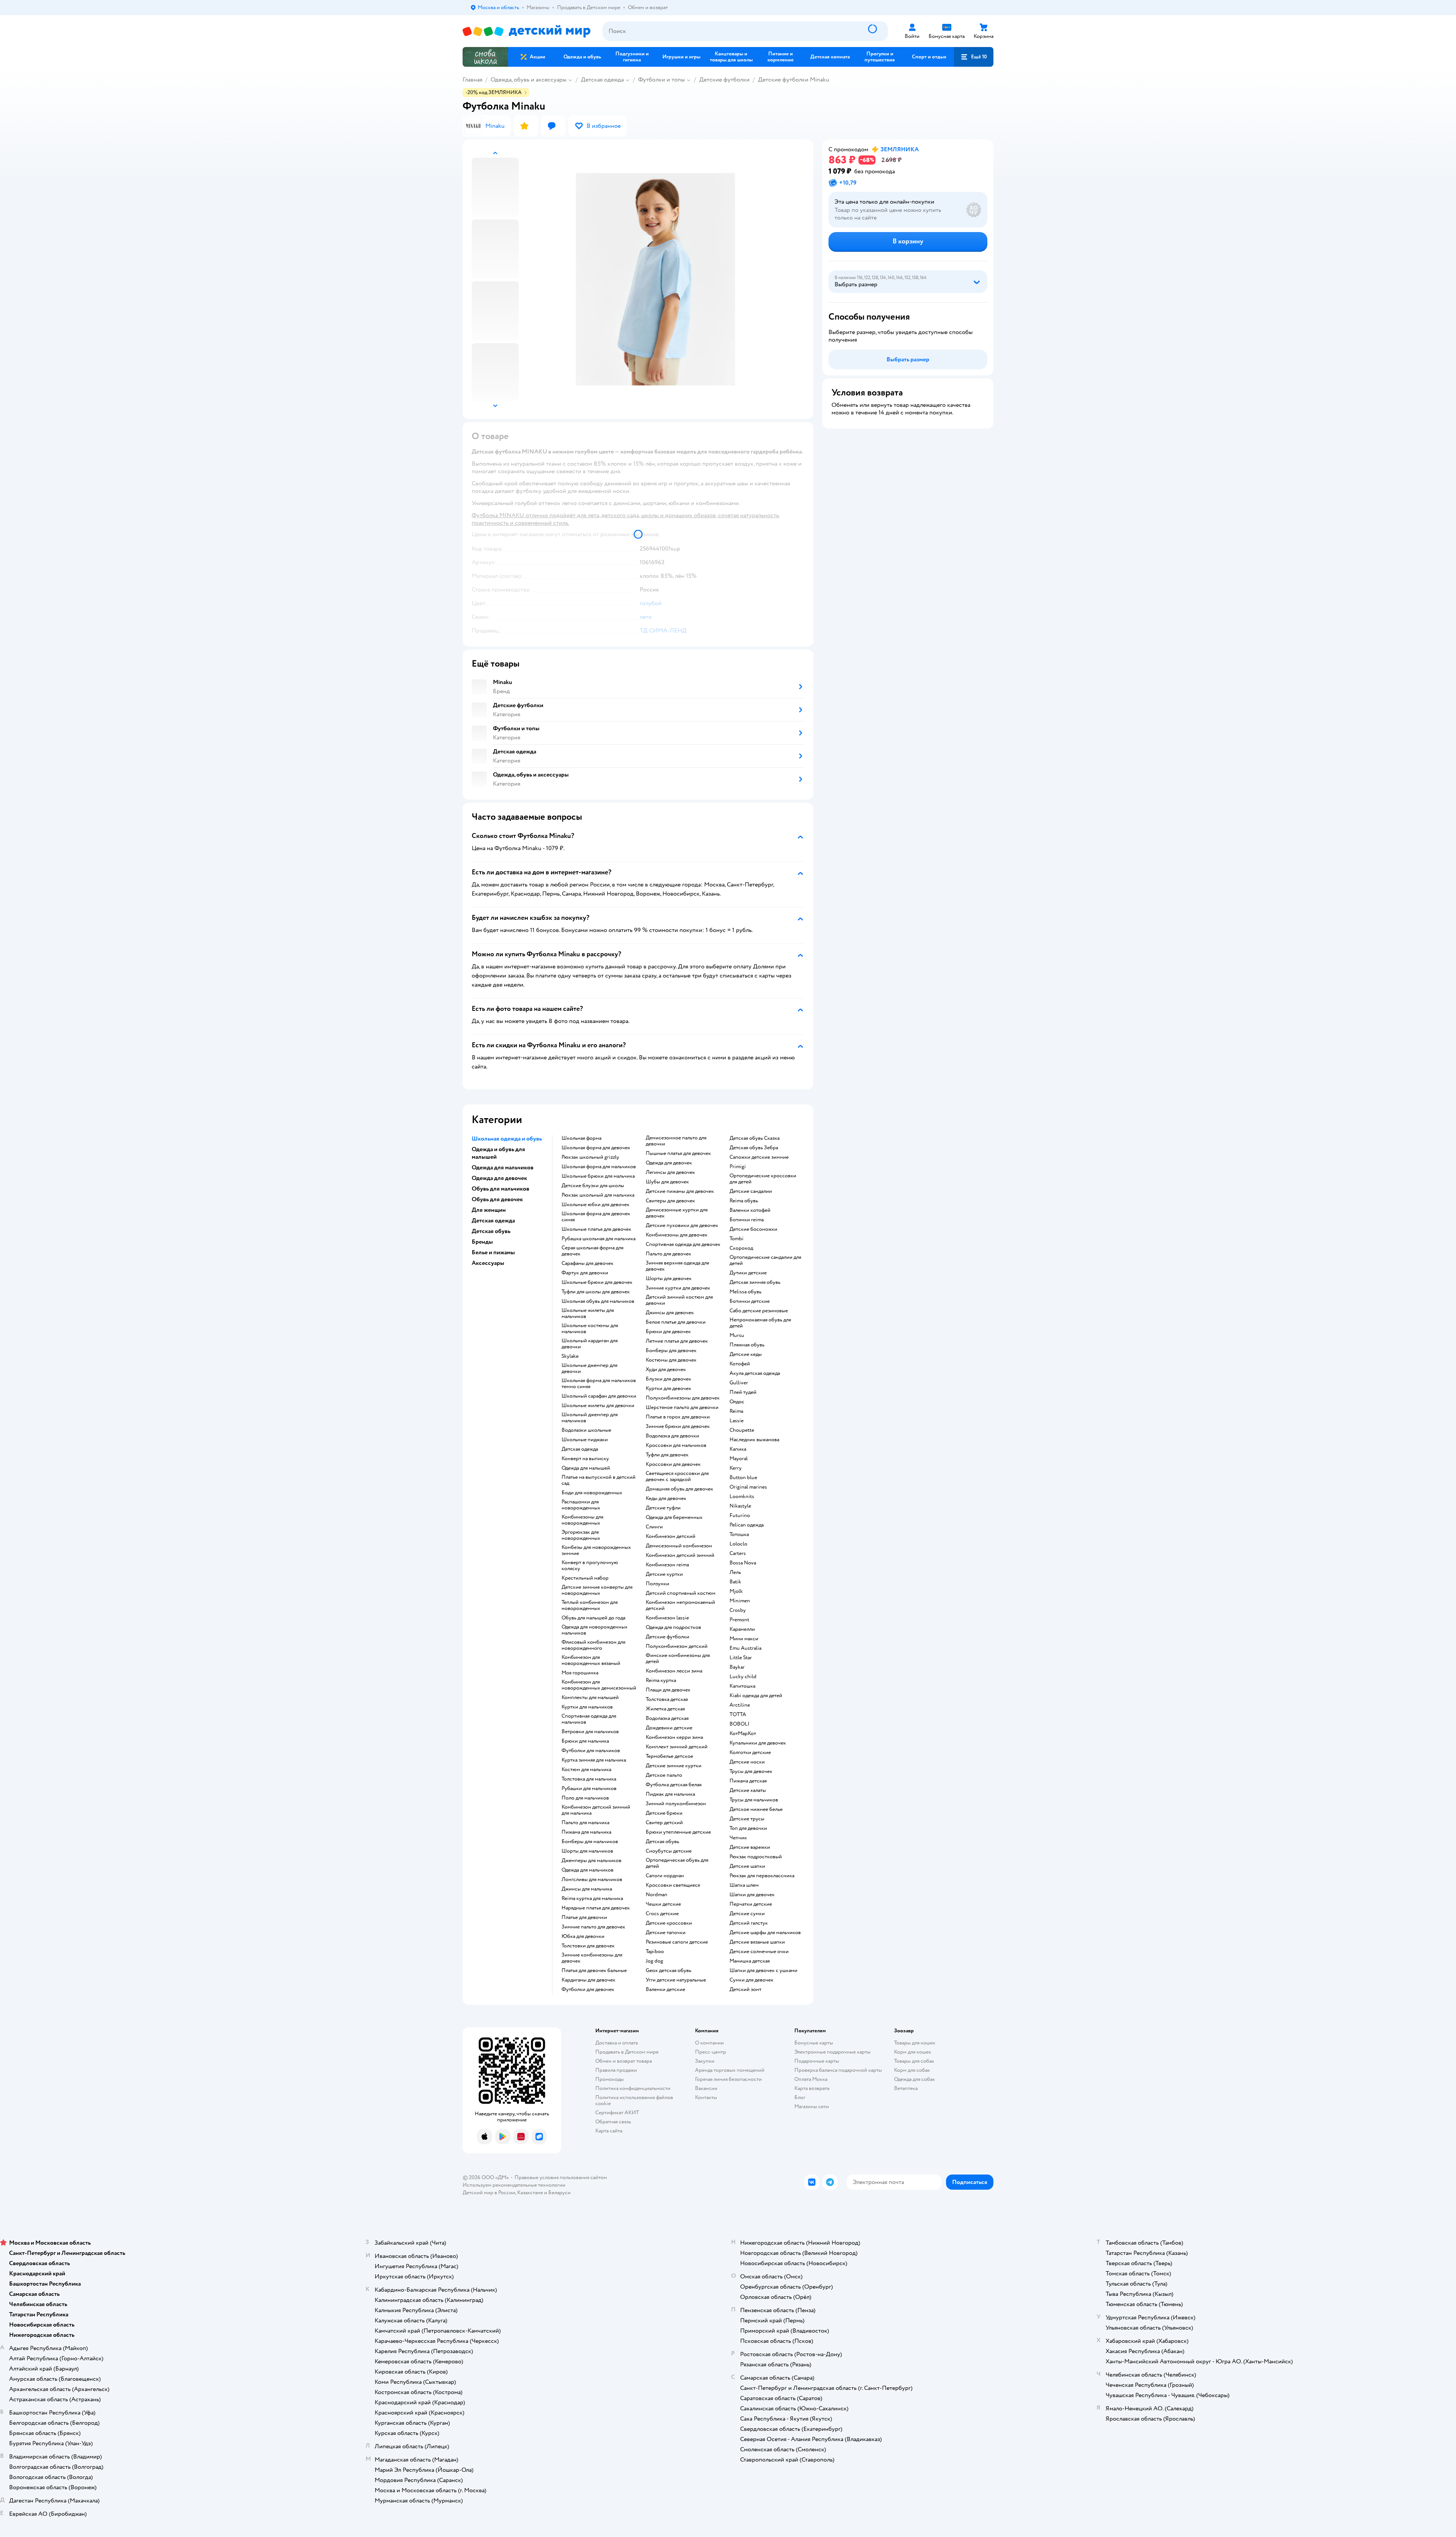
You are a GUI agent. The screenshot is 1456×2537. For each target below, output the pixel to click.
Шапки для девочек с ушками (763, 1971)
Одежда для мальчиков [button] (503, 1167)
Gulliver (739, 1383)
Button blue (743, 1478)
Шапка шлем (744, 1885)
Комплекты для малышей (590, 1698)
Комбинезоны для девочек (677, 1235)
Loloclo (738, 1544)
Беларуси (559, 2193)
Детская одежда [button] (493, 1221)
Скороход (741, 1248)
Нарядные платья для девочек (596, 1908)
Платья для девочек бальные (594, 1971)
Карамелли (742, 1629)
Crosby (738, 1610)
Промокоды (610, 2079)
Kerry (736, 1468)
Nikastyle (740, 1506)
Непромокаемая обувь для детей (760, 1323)
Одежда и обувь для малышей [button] (498, 1153)
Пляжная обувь (747, 1345)
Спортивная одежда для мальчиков (589, 1719)
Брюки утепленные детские (678, 1832)
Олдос (737, 1402)
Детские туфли (663, 1508)
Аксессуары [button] (488, 1263)
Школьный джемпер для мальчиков (590, 1418)
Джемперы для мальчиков (591, 1861)
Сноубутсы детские (669, 1851)
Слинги (654, 1527)
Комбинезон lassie (667, 1618)
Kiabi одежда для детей (756, 1696)
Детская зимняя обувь (755, 1282)
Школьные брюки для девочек (597, 1282)
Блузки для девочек (668, 1379)
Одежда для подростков (673, 1627)
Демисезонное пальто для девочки (676, 1141)
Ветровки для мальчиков (590, 1732)
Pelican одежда (747, 1525)
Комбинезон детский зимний (680, 1555)
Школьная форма (581, 1138)
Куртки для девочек (668, 1389)
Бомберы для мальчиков (590, 1842)
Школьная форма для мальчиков (599, 1167)
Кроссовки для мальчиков (676, 1445)
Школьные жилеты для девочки (598, 1406)
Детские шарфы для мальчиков (765, 1933)
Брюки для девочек (668, 1332)
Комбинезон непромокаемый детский (680, 1605)
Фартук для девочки (585, 1273)
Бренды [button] (482, 1242)
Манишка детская (750, 1961)
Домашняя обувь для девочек (679, 1489)
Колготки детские (750, 1753)
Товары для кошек (915, 2043)
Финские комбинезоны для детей (678, 1658)
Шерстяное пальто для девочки (682, 1407)
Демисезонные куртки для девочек (677, 1213)
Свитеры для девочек (670, 1201)
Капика (738, 1449)
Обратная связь (613, 2122)
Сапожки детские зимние (759, 1157)
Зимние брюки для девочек (678, 1426)
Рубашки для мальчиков (589, 1789)
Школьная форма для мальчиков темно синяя (599, 1384)
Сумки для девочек (752, 1980)
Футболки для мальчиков (591, 1751)
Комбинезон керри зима (674, 1737)
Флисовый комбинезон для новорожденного (593, 1645)
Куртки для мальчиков (587, 1707)
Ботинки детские (750, 1301)
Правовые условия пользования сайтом (561, 2177)
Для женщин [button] (489, 1210)
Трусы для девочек (751, 1771)
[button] (974, 57)
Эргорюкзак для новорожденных (581, 1535)
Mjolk (736, 1591)
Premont (739, 1620)
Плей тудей (743, 1392)
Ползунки (657, 1584)
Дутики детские (748, 1273)
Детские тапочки (666, 1933)
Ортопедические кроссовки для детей (763, 1179)
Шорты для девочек (669, 1279)
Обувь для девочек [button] (497, 1199)
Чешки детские (663, 1904)
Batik (735, 1582)
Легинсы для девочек (670, 1172)
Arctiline (740, 1705)
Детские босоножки (753, 1229)
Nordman (657, 1895)
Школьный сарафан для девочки (599, 1396)
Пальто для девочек (668, 1254)
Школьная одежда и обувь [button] (507, 1139)
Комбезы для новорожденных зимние (596, 1550)
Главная (472, 80)
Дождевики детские (669, 1728)
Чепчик (738, 1838)
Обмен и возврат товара (624, 2061)
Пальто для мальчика (585, 1823)
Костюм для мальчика (586, 1770)
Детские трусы (747, 1819)
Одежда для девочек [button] (499, 1178)
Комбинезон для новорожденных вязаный (591, 1660)
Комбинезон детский (671, 1536)
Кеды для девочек (666, 1498)
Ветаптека (906, 2088)
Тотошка (739, 1534)
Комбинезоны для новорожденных (582, 1520)
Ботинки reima (747, 1220)
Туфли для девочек (667, 1455)
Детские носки (747, 1762)
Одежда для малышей (586, 1468)
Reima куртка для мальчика (592, 1898)
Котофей (740, 1364)
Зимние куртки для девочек (678, 1288)
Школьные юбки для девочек (595, 1205)
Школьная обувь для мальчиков (598, 1301)
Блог (800, 2097)
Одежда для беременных (674, 1517)
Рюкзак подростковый (756, 1857)
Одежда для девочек (669, 1163)
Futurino (740, 1516)
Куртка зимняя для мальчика (594, 1760)
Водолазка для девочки (672, 1436)
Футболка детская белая (674, 1785)
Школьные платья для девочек (596, 1229)
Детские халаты (748, 1790)
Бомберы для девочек (671, 1351)
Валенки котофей (750, 1210)
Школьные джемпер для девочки (589, 1368)
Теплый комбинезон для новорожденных (590, 1605)
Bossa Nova (743, 1563)
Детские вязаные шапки (757, 1942)
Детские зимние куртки (674, 1766)
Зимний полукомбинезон (676, 1804)
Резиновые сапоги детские (677, 1942)
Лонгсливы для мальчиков (592, 1880)
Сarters (738, 1553)
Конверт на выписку (585, 1459)
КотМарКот (743, 1734)
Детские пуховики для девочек (682, 1225)
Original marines (748, 1487)
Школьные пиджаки (585, 1440)
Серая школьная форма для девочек (592, 1251)
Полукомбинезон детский (677, 1646)
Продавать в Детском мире (627, 2052)
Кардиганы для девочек (588, 1980)
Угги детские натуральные (676, 1980)
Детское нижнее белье (756, 1809)
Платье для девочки (584, 1917)
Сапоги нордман (665, 1876)
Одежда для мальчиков (588, 1870)
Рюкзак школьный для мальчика (598, 1195)
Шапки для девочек (752, 1895)
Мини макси (744, 1639)
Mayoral (739, 1459)
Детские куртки (664, 1574)
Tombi (737, 1239)
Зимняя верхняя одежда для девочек (677, 1266)
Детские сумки (747, 1914)
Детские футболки (724, 80)
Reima (736, 1411)
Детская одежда (602, 80)
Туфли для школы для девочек (596, 1292)
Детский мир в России (489, 2193)
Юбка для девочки (583, 1936)
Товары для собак (914, 2061)
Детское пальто (664, 1775)
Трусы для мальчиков (754, 1800)
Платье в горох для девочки (678, 1417)
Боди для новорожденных (592, 1493)
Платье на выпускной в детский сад (599, 1480)
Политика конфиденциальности (633, 2088)
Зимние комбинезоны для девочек (592, 1958)
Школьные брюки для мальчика (598, 1176)
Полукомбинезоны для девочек (683, 1398)
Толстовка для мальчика (589, 1779)
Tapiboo (655, 1952)
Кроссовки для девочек (673, 1464)
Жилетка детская (665, 1709)
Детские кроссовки (669, 1923)
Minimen (740, 1601)
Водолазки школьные (586, 1430)
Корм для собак (912, 2070)
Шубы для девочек (667, 1182)
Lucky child (743, 1677)
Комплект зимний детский (677, 1747)
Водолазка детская (667, 1718)
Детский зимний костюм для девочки (679, 1300)
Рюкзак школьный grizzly (590, 1157)
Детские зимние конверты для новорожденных (597, 1590)
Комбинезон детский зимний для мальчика (596, 1810)
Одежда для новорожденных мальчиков (595, 1630)
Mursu (737, 1335)
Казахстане (530, 2193)
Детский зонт (745, 1989)
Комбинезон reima (667, 1565)
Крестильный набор (585, 1578)
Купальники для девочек (758, 1743)
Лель (735, 1572)
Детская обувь (662, 1842)
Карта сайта (609, 2131)
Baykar (737, 1667)
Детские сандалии (751, 1191)
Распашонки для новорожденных (581, 1505)
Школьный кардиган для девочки (590, 1344)
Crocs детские (662, 1914)
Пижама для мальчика (586, 1832)
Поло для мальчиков (585, 1798)
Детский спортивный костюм (681, 1593)
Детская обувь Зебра (754, 1148)
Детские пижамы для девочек (680, 1191)
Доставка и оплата (617, 2043)
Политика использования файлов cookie (634, 2100)
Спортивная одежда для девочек (683, 1244)
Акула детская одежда (755, 1373)
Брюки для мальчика (585, 1741)
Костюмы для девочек (671, 1360)
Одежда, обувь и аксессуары (529, 80)
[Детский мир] (526, 31)
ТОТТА (738, 1715)
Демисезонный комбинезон (679, 1546)
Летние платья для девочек (677, 1341)
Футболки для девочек (588, 1989)
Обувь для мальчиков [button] (500, 1189)
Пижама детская (748, 1781)
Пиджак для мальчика (670, 1794)
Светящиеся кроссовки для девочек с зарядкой (677, 1476)
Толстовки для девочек (588, 1946)
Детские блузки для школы (593, 1186)
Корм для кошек (913, 2052)
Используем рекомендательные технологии (514, 2185)
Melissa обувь (745, 1292)
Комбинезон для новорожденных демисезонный (599, 1685)
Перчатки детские (751, 1904)
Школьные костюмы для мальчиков (590, 1329)
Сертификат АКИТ (617, 2113)
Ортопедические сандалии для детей (765, 1260)
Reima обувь (744, 1201)
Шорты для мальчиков (587, 1851)
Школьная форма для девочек (596, 1148)
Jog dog (654, 1961)
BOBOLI (740, 1724)
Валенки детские (665, 1989)
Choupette (742, 1430)
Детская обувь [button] (491, 1231)
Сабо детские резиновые (759, 1311)
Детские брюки (664, 1813)
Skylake (570, 1356)
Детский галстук (749, 1923)
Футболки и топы (661, 80)
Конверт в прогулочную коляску (590, 1566)
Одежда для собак (915, 2079)
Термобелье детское (669, 1756)
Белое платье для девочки (676, 1322)
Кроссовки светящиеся (673, 1885)
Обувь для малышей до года (593, 1618)
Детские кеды (746, 1354)
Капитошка (742, 1686)
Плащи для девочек (668, 1690)
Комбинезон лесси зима (674, 1671)
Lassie (737, 1421)
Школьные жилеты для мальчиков (588, 1313)
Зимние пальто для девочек (593, 1927)
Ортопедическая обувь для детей (677, 1863)
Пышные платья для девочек (678, 1153)
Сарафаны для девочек (588, 1263)
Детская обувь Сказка (755, 1138)
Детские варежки (750, 1847)
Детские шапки (747, 1866)
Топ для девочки (748, 1828)
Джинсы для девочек (670, 1313)
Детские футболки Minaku (794, 80)
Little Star (741, 1658)
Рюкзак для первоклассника (762, 1876)
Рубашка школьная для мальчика (599, 1239)
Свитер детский (664, 1823)
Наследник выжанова (754, 1440)
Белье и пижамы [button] (493, 1252)
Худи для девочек (666, 1370)
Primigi (738, 1167)
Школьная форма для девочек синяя (596, 1217)
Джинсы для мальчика (587, 1889)
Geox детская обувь (668, 1971)
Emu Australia (745, 1648)
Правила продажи (616, 2070)
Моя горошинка (580, 1673)
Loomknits (742, 1497)
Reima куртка (661, 1680)
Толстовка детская (667, 1699)
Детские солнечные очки (759, 1952)
